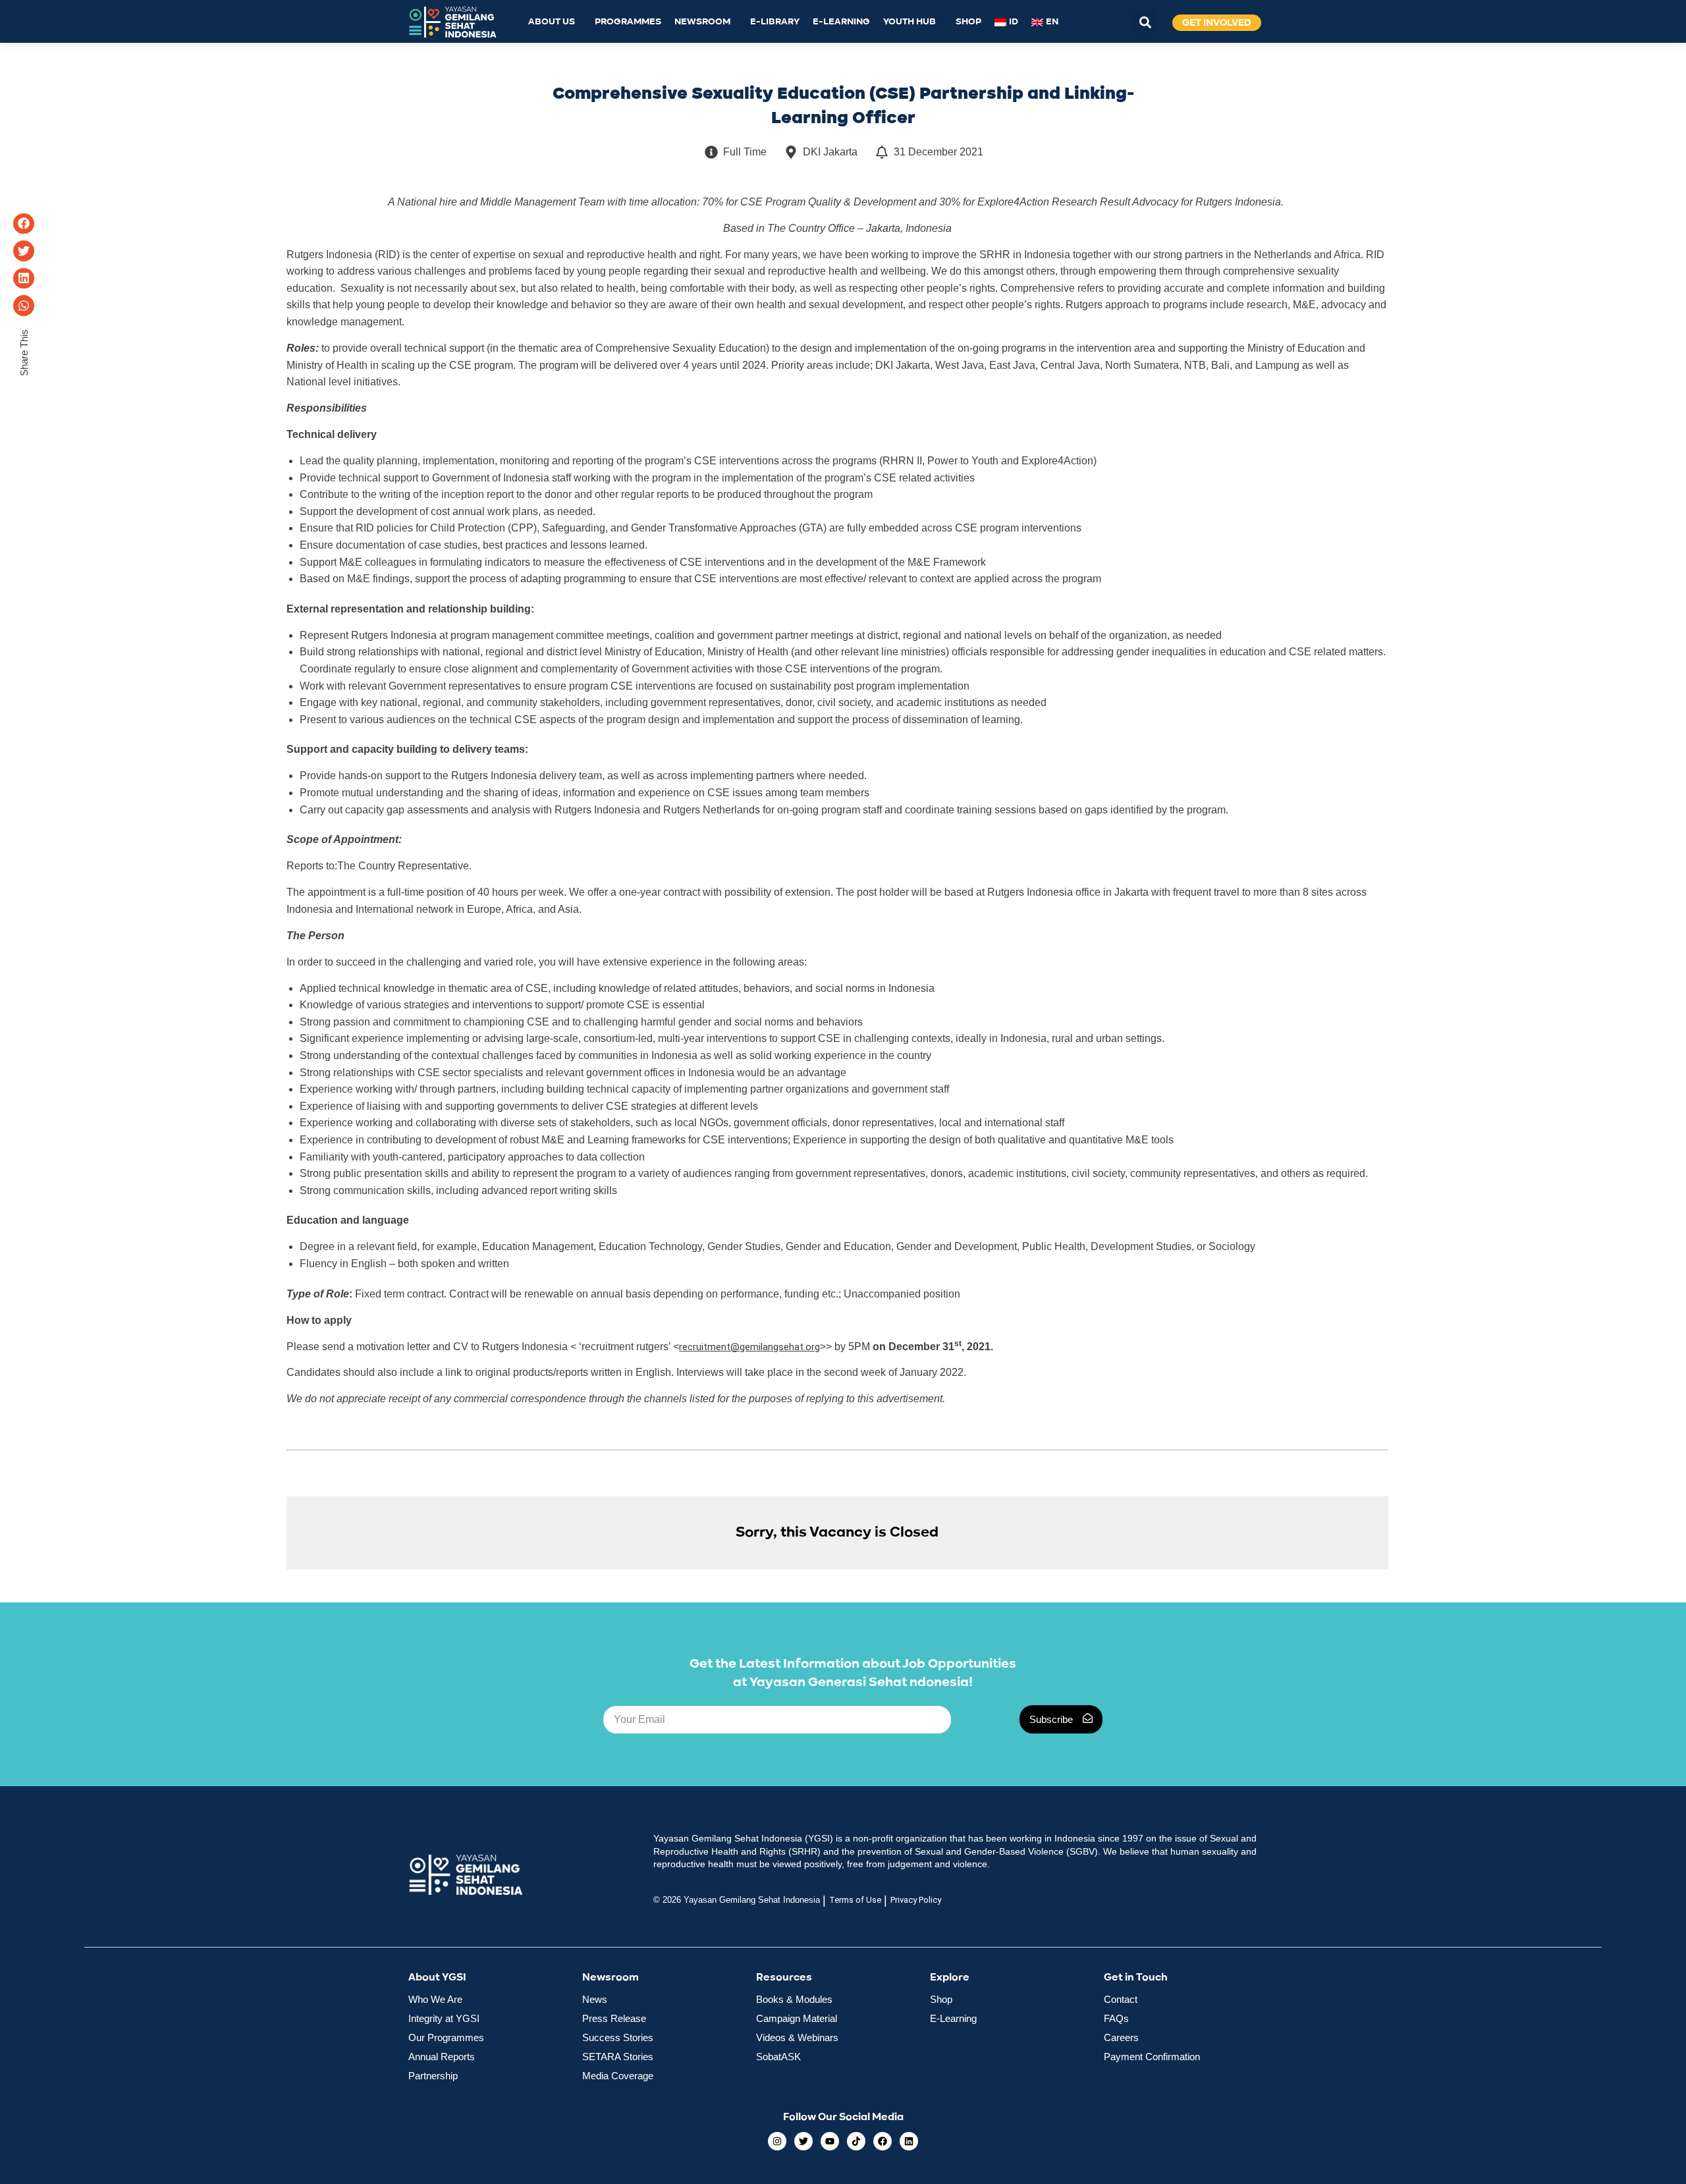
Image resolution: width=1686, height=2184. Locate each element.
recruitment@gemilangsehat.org (749, 1347)
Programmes (628, 22)
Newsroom (702, 22)
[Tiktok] (856, 2141)
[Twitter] (803, 2141)
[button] (1145, 22)
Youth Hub (910, 22)
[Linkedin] (909, 2141)
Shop (968, 22)
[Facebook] (883, 2141)
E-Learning (841, 22)
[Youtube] (830, 2141)
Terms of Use (855, 1900)
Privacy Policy (916, 1900)
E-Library (775, 22)
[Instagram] (777, 2141)
